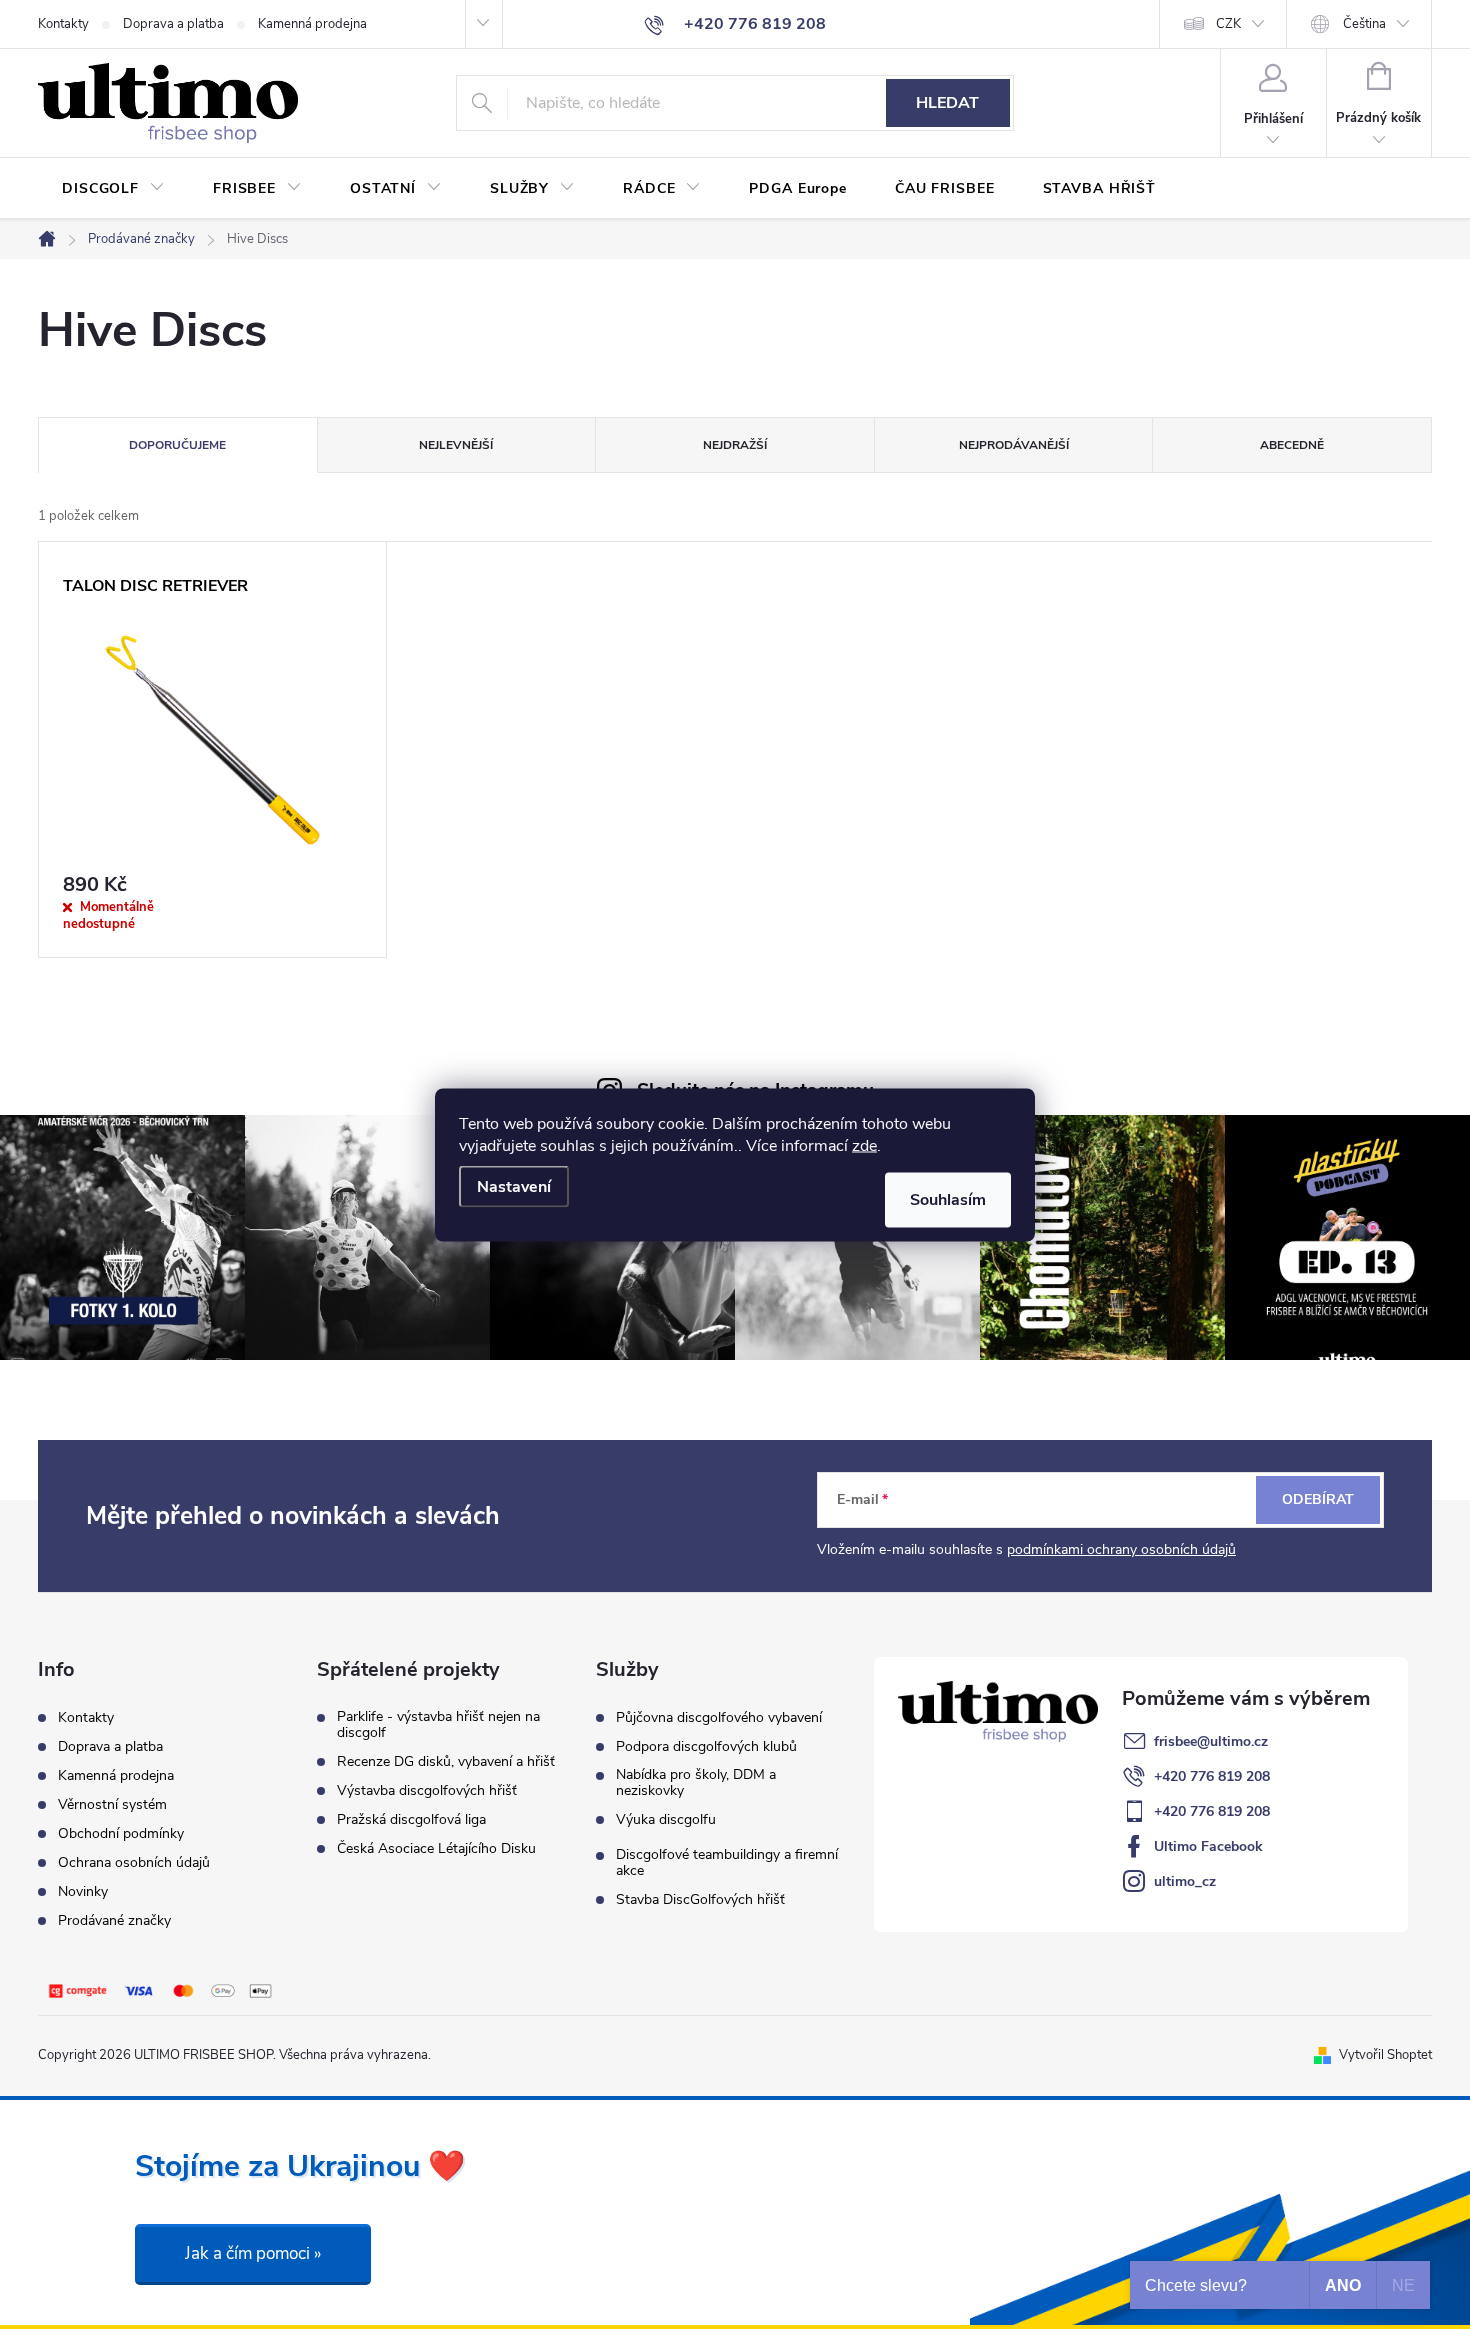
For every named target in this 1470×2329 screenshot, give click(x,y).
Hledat (947, 103)
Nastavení (514, 1186)
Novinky (83, 1891)
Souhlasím (948, 1199)
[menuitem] (113, 189)
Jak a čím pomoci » (253, 2253)
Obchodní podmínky (121, 1833)
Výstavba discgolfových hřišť (427, 1791)
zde (864, 1145)
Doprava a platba (173, 24)
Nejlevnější (456, 445)
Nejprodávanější (1014, 445)
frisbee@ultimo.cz (1211, 1741)
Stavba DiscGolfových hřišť (700, 1900)
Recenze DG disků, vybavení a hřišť (446, 1762)
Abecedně (1292, 445)
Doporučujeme (177, 445)
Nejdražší (735, 445)
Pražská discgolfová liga (411, 1820)
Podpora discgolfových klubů (706, 1747)
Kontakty (63, 24)
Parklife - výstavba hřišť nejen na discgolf (438, 1725)
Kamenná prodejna (312, 24)
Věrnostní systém (112, 1804)
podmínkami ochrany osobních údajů (1121, 1549)
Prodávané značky (114, 1920)
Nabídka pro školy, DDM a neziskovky (696, 1783)
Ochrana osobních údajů (134, 1862)
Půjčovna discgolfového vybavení (719, 1718)
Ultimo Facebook (1208, 1846)
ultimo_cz (1185, 1881)
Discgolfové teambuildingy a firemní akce (727, 1863)
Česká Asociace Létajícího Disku (436, 1849)
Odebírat (1318, 1499)
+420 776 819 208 (1212, 1776)
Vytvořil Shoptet (1385, 2055)
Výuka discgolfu (666, 1820)
